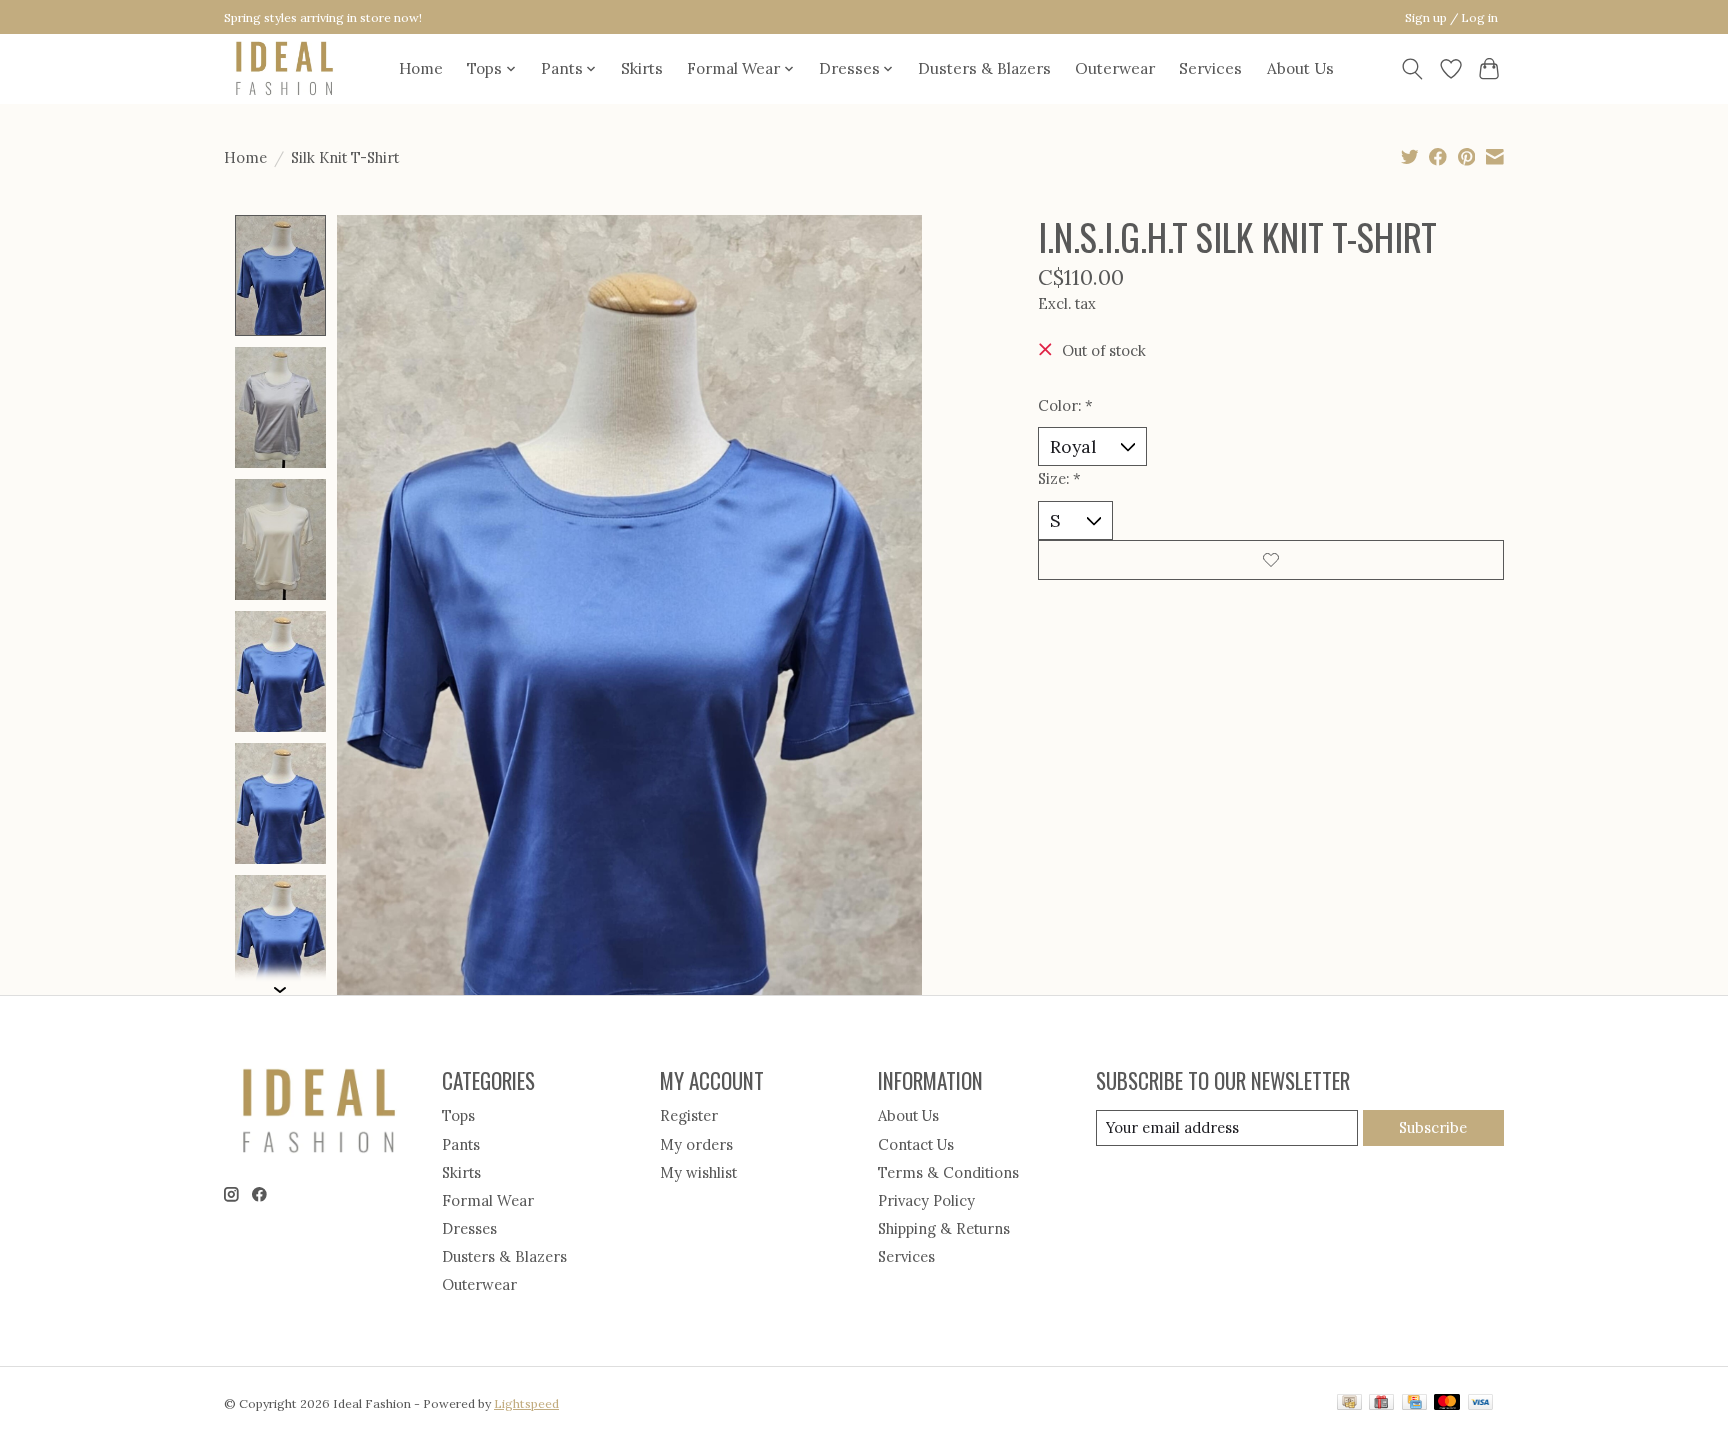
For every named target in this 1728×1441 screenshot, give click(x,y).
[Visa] (1481, 1403)
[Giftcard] (1381, 1403)
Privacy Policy (926, 1200)
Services (1210, 68)
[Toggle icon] (1412, 69)
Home (421, 68)
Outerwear (1115, 68)
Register (689, 1115)
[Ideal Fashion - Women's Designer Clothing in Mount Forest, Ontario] (284, 68)
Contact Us (916, 1144)
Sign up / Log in (1451, 17)
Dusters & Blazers (984, 68)
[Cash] (1349, 1403)
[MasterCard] (1447, 1403)
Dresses (469, 1228)
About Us (1300, 68)
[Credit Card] (1414, 1403)
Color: (1065, 405)
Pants (461, 1144)
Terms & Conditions (948, 1172)
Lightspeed (526, 1403)
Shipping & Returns (944, 1228)
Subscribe (1433, 1127)
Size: (1059, 478)
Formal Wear (488, 1200)
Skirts (642, 68)
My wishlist (698, 1172)
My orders (696, 1144)
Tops (458, 1115)
